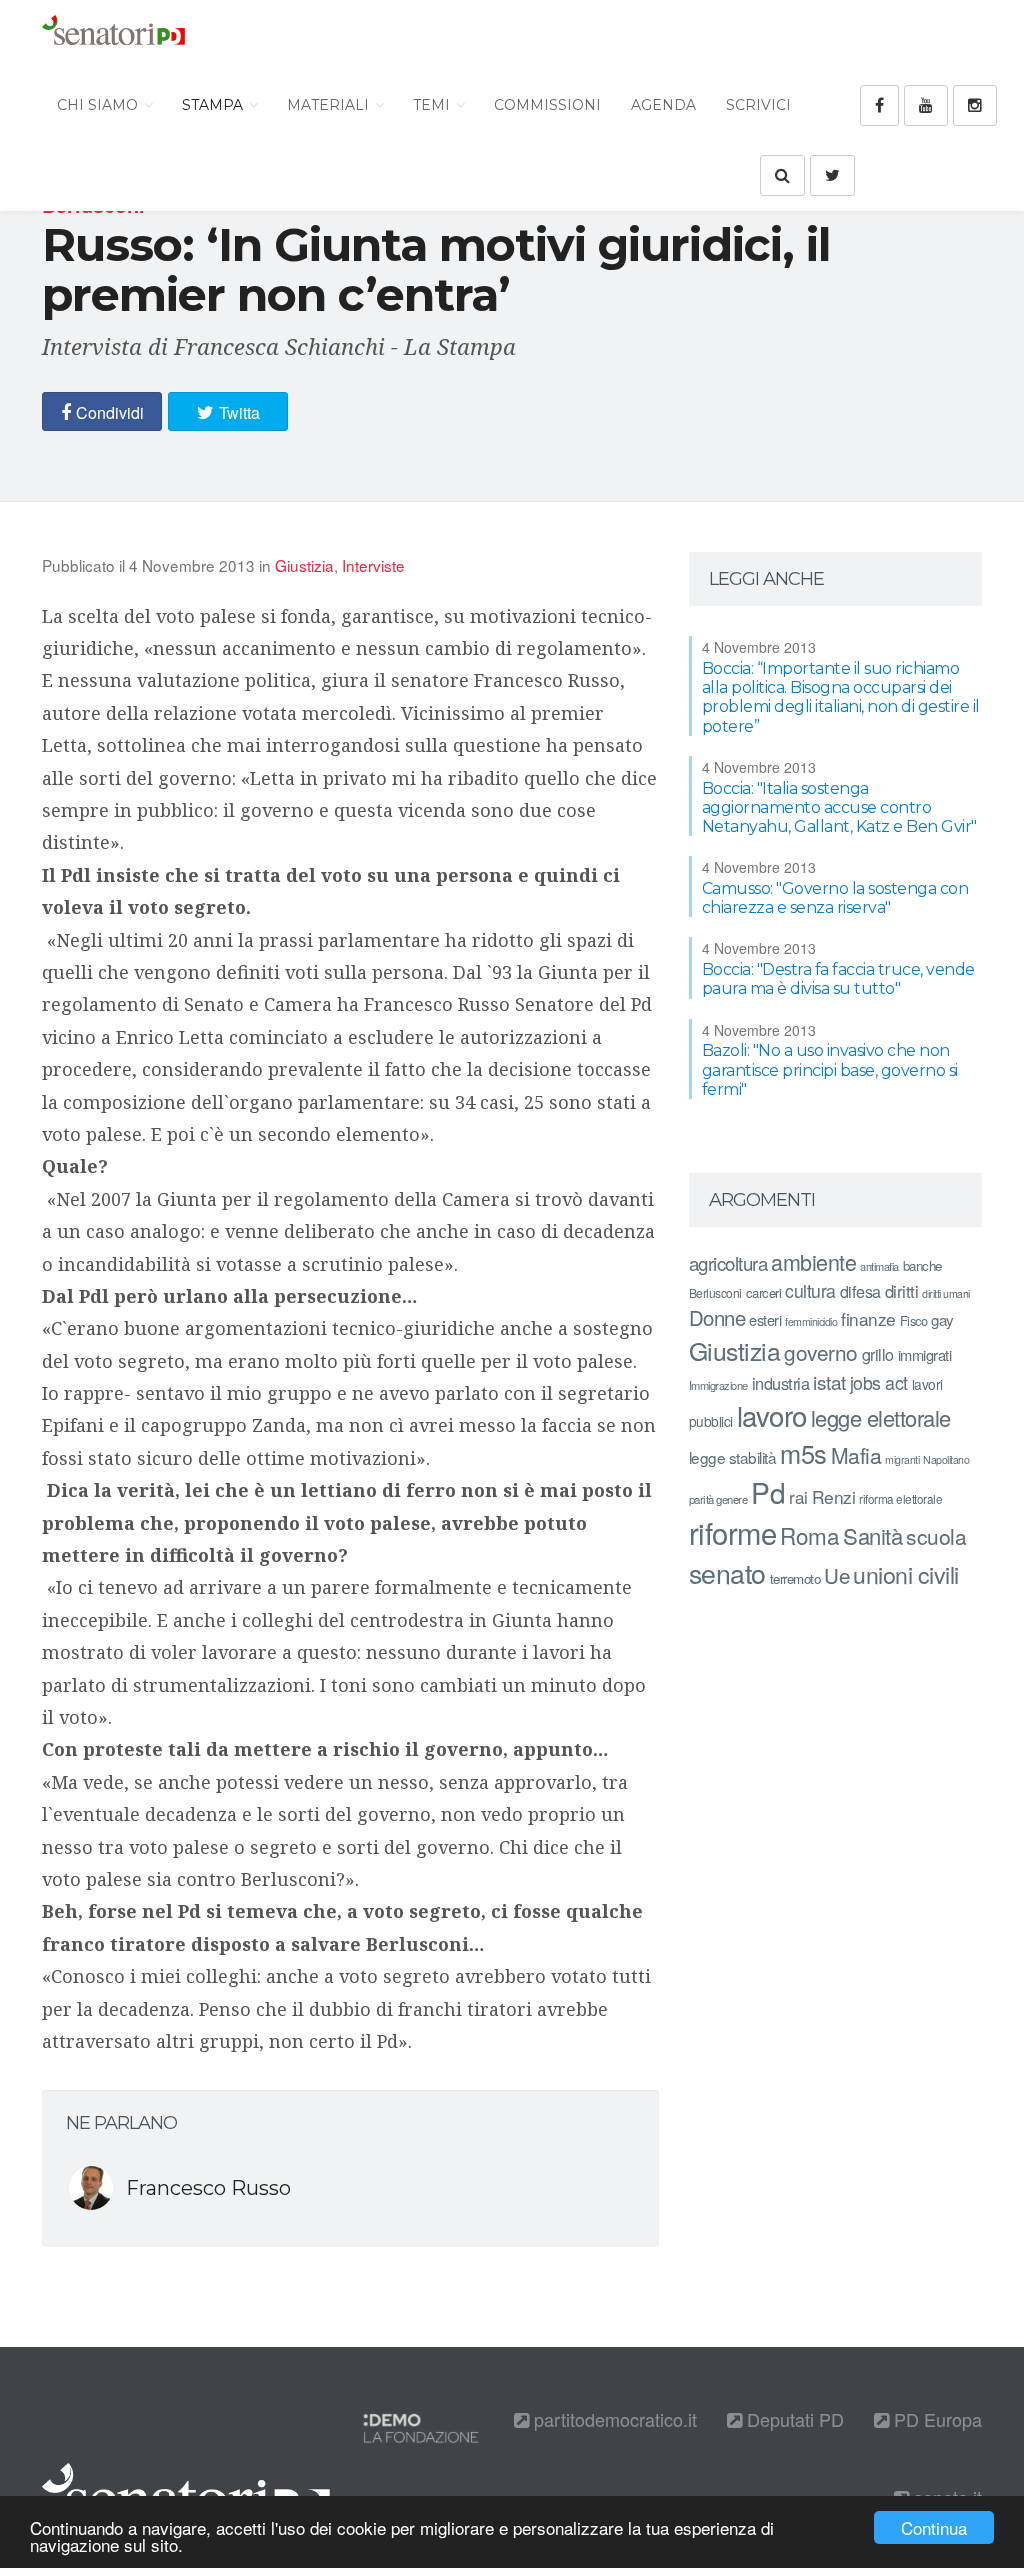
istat (829, 1381)
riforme (733, 1532)
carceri (764, 1292)
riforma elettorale (900, 1498)
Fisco (914, 1320)
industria (781, 1383)
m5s (803, 1453)
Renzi (834, 1496)
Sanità (872, 1535)
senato (727, 1572)
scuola (936, 1536)
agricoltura (728, 1262)
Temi (433, 105)
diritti (902, 1291)
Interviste (373, 565)
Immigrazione (718, 1385)
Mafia (856, 1455)
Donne (717, 1317)
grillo (878, 1354)
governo (821, 1352)
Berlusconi (715, 1292)
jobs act (879, 1382)
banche (922, 1265)
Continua (934, 2527)
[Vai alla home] (113, 35)
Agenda (663, 105)
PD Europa (935, 2419)
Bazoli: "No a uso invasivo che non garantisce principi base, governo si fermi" (830, 1069)
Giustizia (304, 565)
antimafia (879, 1266)
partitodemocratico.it (613, 2419)
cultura (810, 1290)
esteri (765, 1319)
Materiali (330, 105)
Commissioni (547, 105)
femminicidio (811, 1321)
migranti (902, 1459)
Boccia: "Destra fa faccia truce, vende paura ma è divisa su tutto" (838, 979)
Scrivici (758, 105)
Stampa (214, 105)
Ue (836, 1575)
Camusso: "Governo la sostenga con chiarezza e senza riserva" (835, 898)
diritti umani (946, 1293)
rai (798, 1496)
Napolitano (946, 1459)
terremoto (795, 1578)
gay (942, 1319)
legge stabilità (733, 1457)
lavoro (772, 1415)
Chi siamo (99, 105)
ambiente (813, 1261)
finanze (868, 1318)
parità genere (718, 1499)
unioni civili (906, 1574)
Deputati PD (793, 2419)
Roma (809, 1535)
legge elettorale (881, 1417)
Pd (768, 1492)
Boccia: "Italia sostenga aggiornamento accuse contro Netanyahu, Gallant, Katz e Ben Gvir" (839, 807)
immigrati (925, 1354)
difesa (860, 1291)
